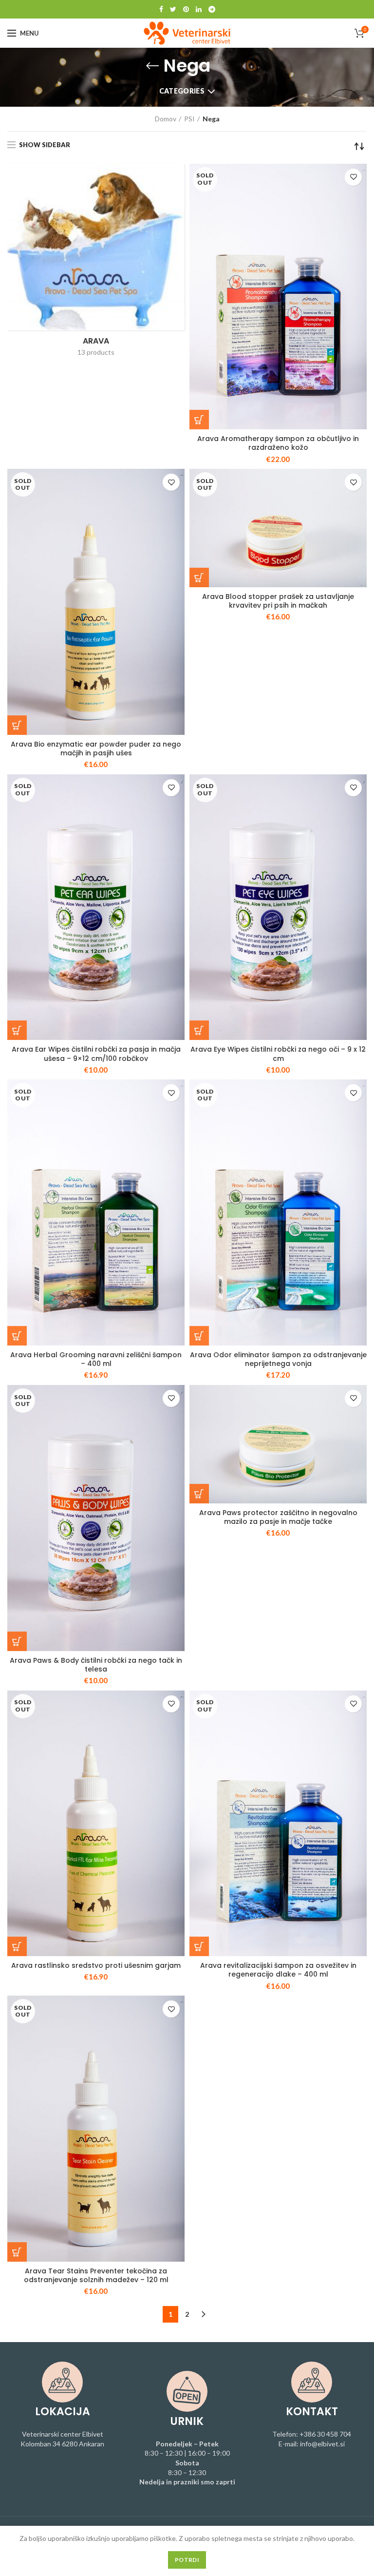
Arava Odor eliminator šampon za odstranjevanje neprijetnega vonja (278, 1359)
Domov (166, 119)
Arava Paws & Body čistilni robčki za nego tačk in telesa (96, 1665)
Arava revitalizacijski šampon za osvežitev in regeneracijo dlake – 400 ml (278, 1970)
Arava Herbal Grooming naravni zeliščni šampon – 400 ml (96, 1359)
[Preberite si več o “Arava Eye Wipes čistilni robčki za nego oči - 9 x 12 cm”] (199, 1030)
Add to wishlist (353, 177)
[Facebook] (161, 9)
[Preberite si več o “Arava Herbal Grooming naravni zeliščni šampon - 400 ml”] (17, 1336)
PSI (189, 119)
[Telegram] (212, 9)
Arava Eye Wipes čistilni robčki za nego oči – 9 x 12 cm (278, 1054)
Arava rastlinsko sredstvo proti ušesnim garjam (96, 1965)
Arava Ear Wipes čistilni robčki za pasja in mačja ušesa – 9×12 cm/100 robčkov (96, 1054)
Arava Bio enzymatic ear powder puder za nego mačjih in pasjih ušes (96, 749)
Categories (182, 91)
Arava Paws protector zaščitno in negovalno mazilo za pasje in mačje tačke (278, 1517)
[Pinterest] (186, 9)
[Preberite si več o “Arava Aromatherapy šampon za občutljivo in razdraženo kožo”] (199, 420)
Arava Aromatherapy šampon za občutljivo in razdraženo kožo (278, 443)
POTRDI (187, 2560)
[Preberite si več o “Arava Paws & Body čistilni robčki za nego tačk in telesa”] (17, 1641)
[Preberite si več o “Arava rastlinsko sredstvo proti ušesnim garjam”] (17, 1946)
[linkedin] (199, 9)
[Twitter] (173, 9)
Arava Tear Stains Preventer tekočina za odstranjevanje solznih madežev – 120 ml (96, 2275)
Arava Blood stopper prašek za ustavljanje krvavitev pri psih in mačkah (278, 601)
